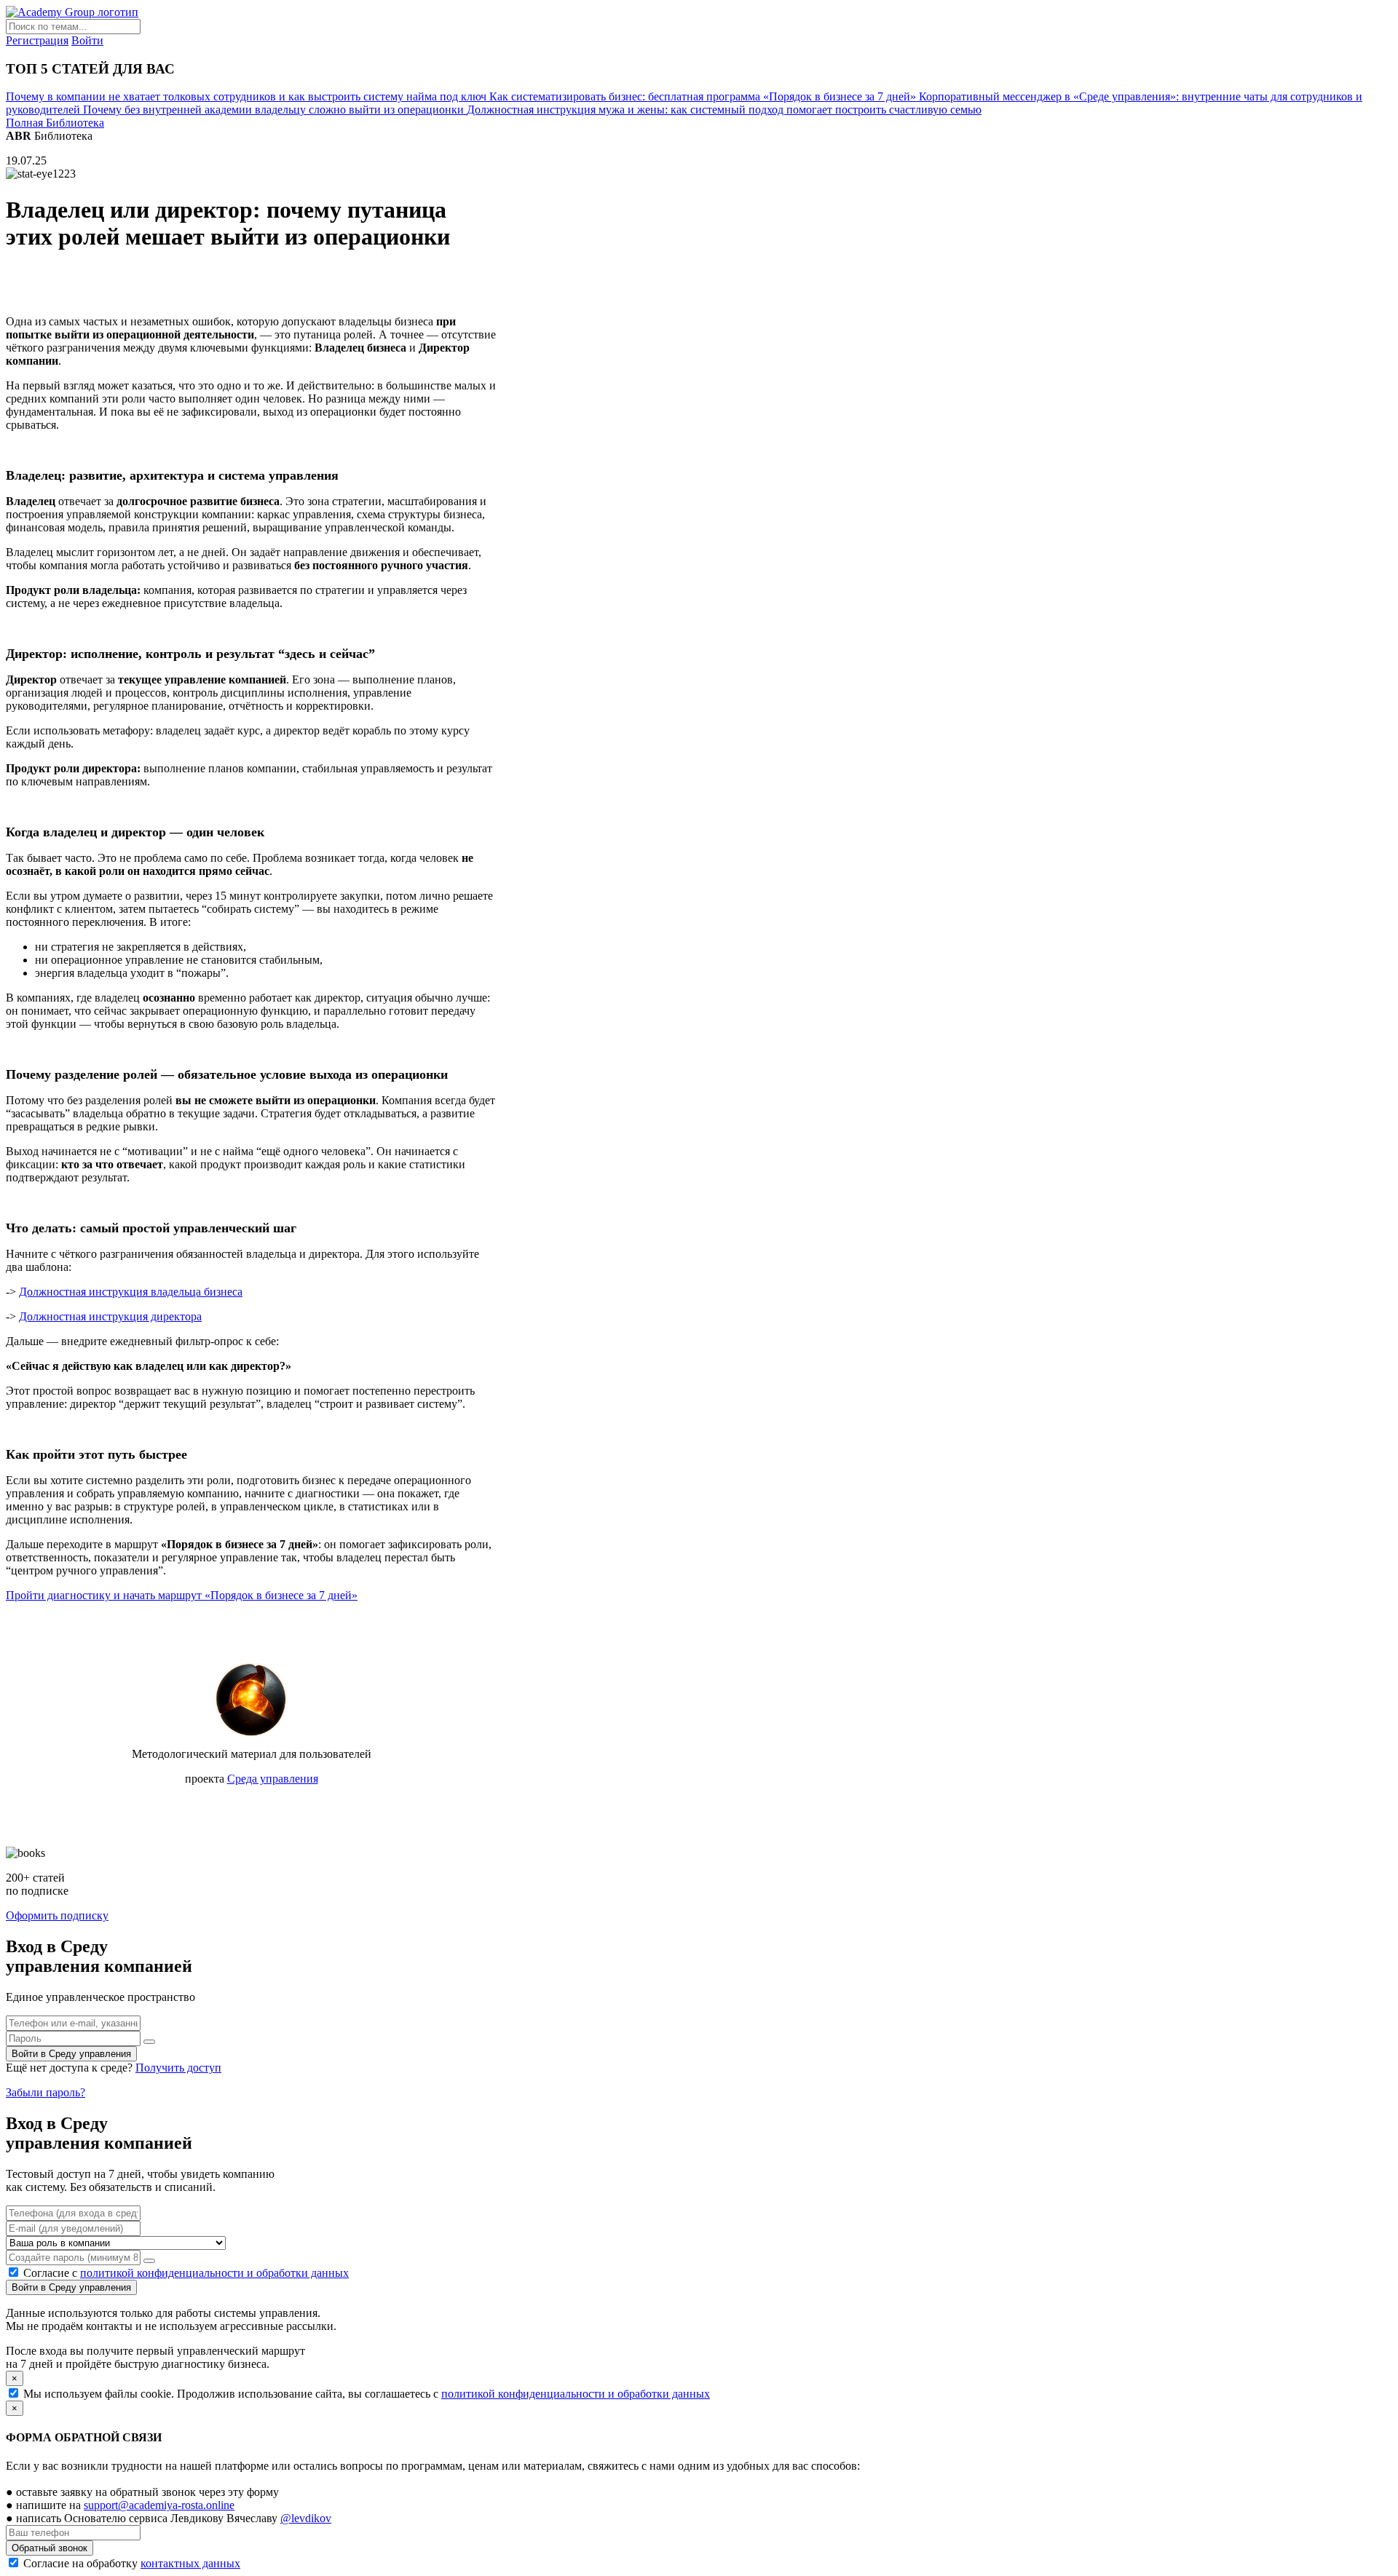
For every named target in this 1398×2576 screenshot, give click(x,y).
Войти (87, 40)
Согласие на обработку (130, 2563)
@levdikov (306, 2518)
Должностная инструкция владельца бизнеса (131, 1292)
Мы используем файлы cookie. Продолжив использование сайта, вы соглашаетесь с (367, 2394)
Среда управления (273, 1779)
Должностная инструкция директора (110, 1316)
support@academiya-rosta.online (159, 2505)
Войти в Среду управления (71, 2054)
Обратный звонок (50, 2548)
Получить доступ (178, 2068)
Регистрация (37, 40)
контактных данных (190, 2563)
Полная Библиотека (55, 123)
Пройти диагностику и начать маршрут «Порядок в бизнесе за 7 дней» (182, 1595)
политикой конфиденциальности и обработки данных (214, 2273)
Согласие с (186, 2273)
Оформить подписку (57, 1915)
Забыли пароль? (46, 2092)
